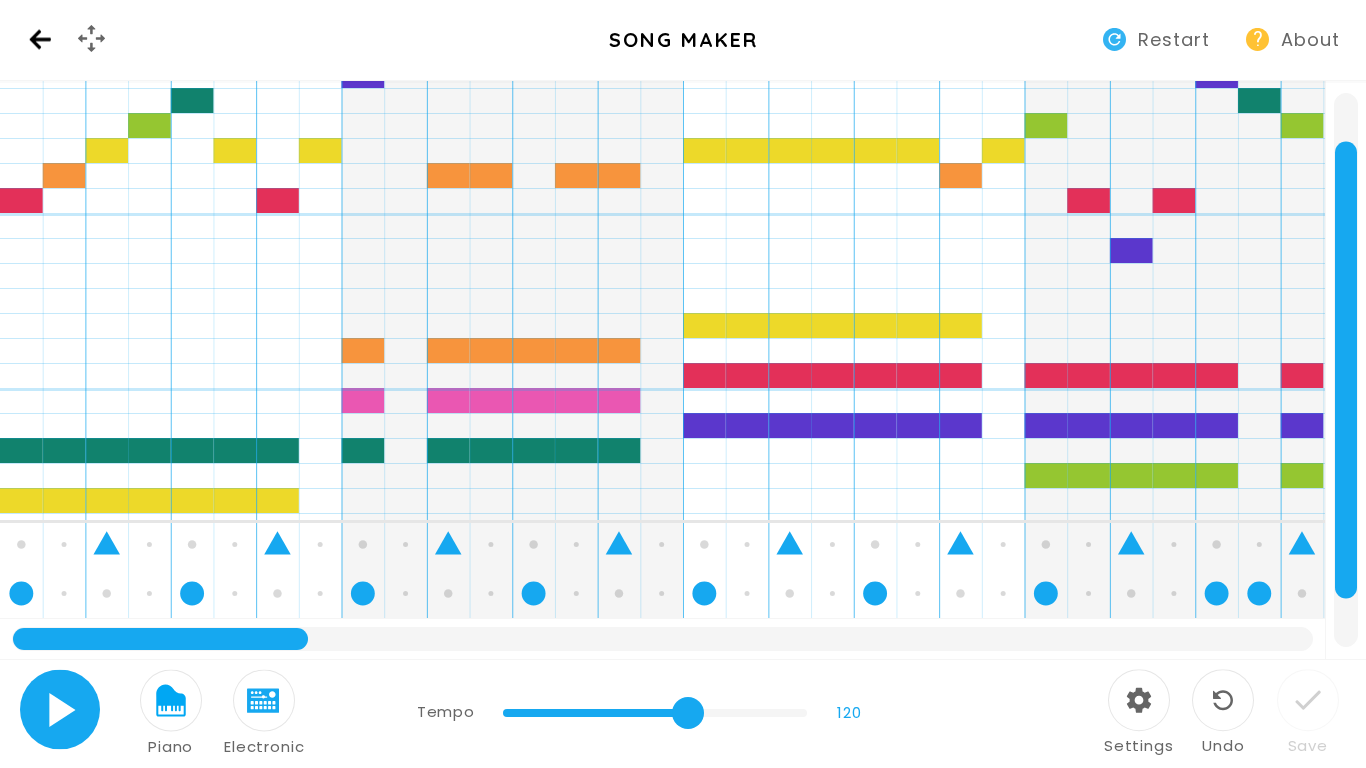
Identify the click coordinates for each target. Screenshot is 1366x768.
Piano (170, 746)
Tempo (445, 711)
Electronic (264, 746)
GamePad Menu (94, 55)
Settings (1139, 745)
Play (60, 709)
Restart (1174, 39)
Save (1308, 745)
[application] (683, 370)
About (1310, 39)
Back (40, 40)
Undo (1223, 745)
